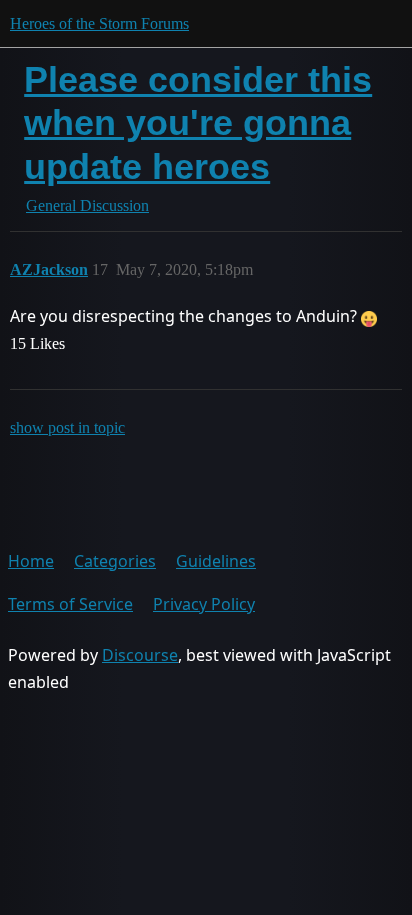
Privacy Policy (204, 604)
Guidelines (216, 561)
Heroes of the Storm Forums (99, 23)
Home (31, 561)
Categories (115, 561)
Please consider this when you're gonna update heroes (198, 122)
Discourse (140, 655)
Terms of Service (70, 604)
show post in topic (67, 427)
